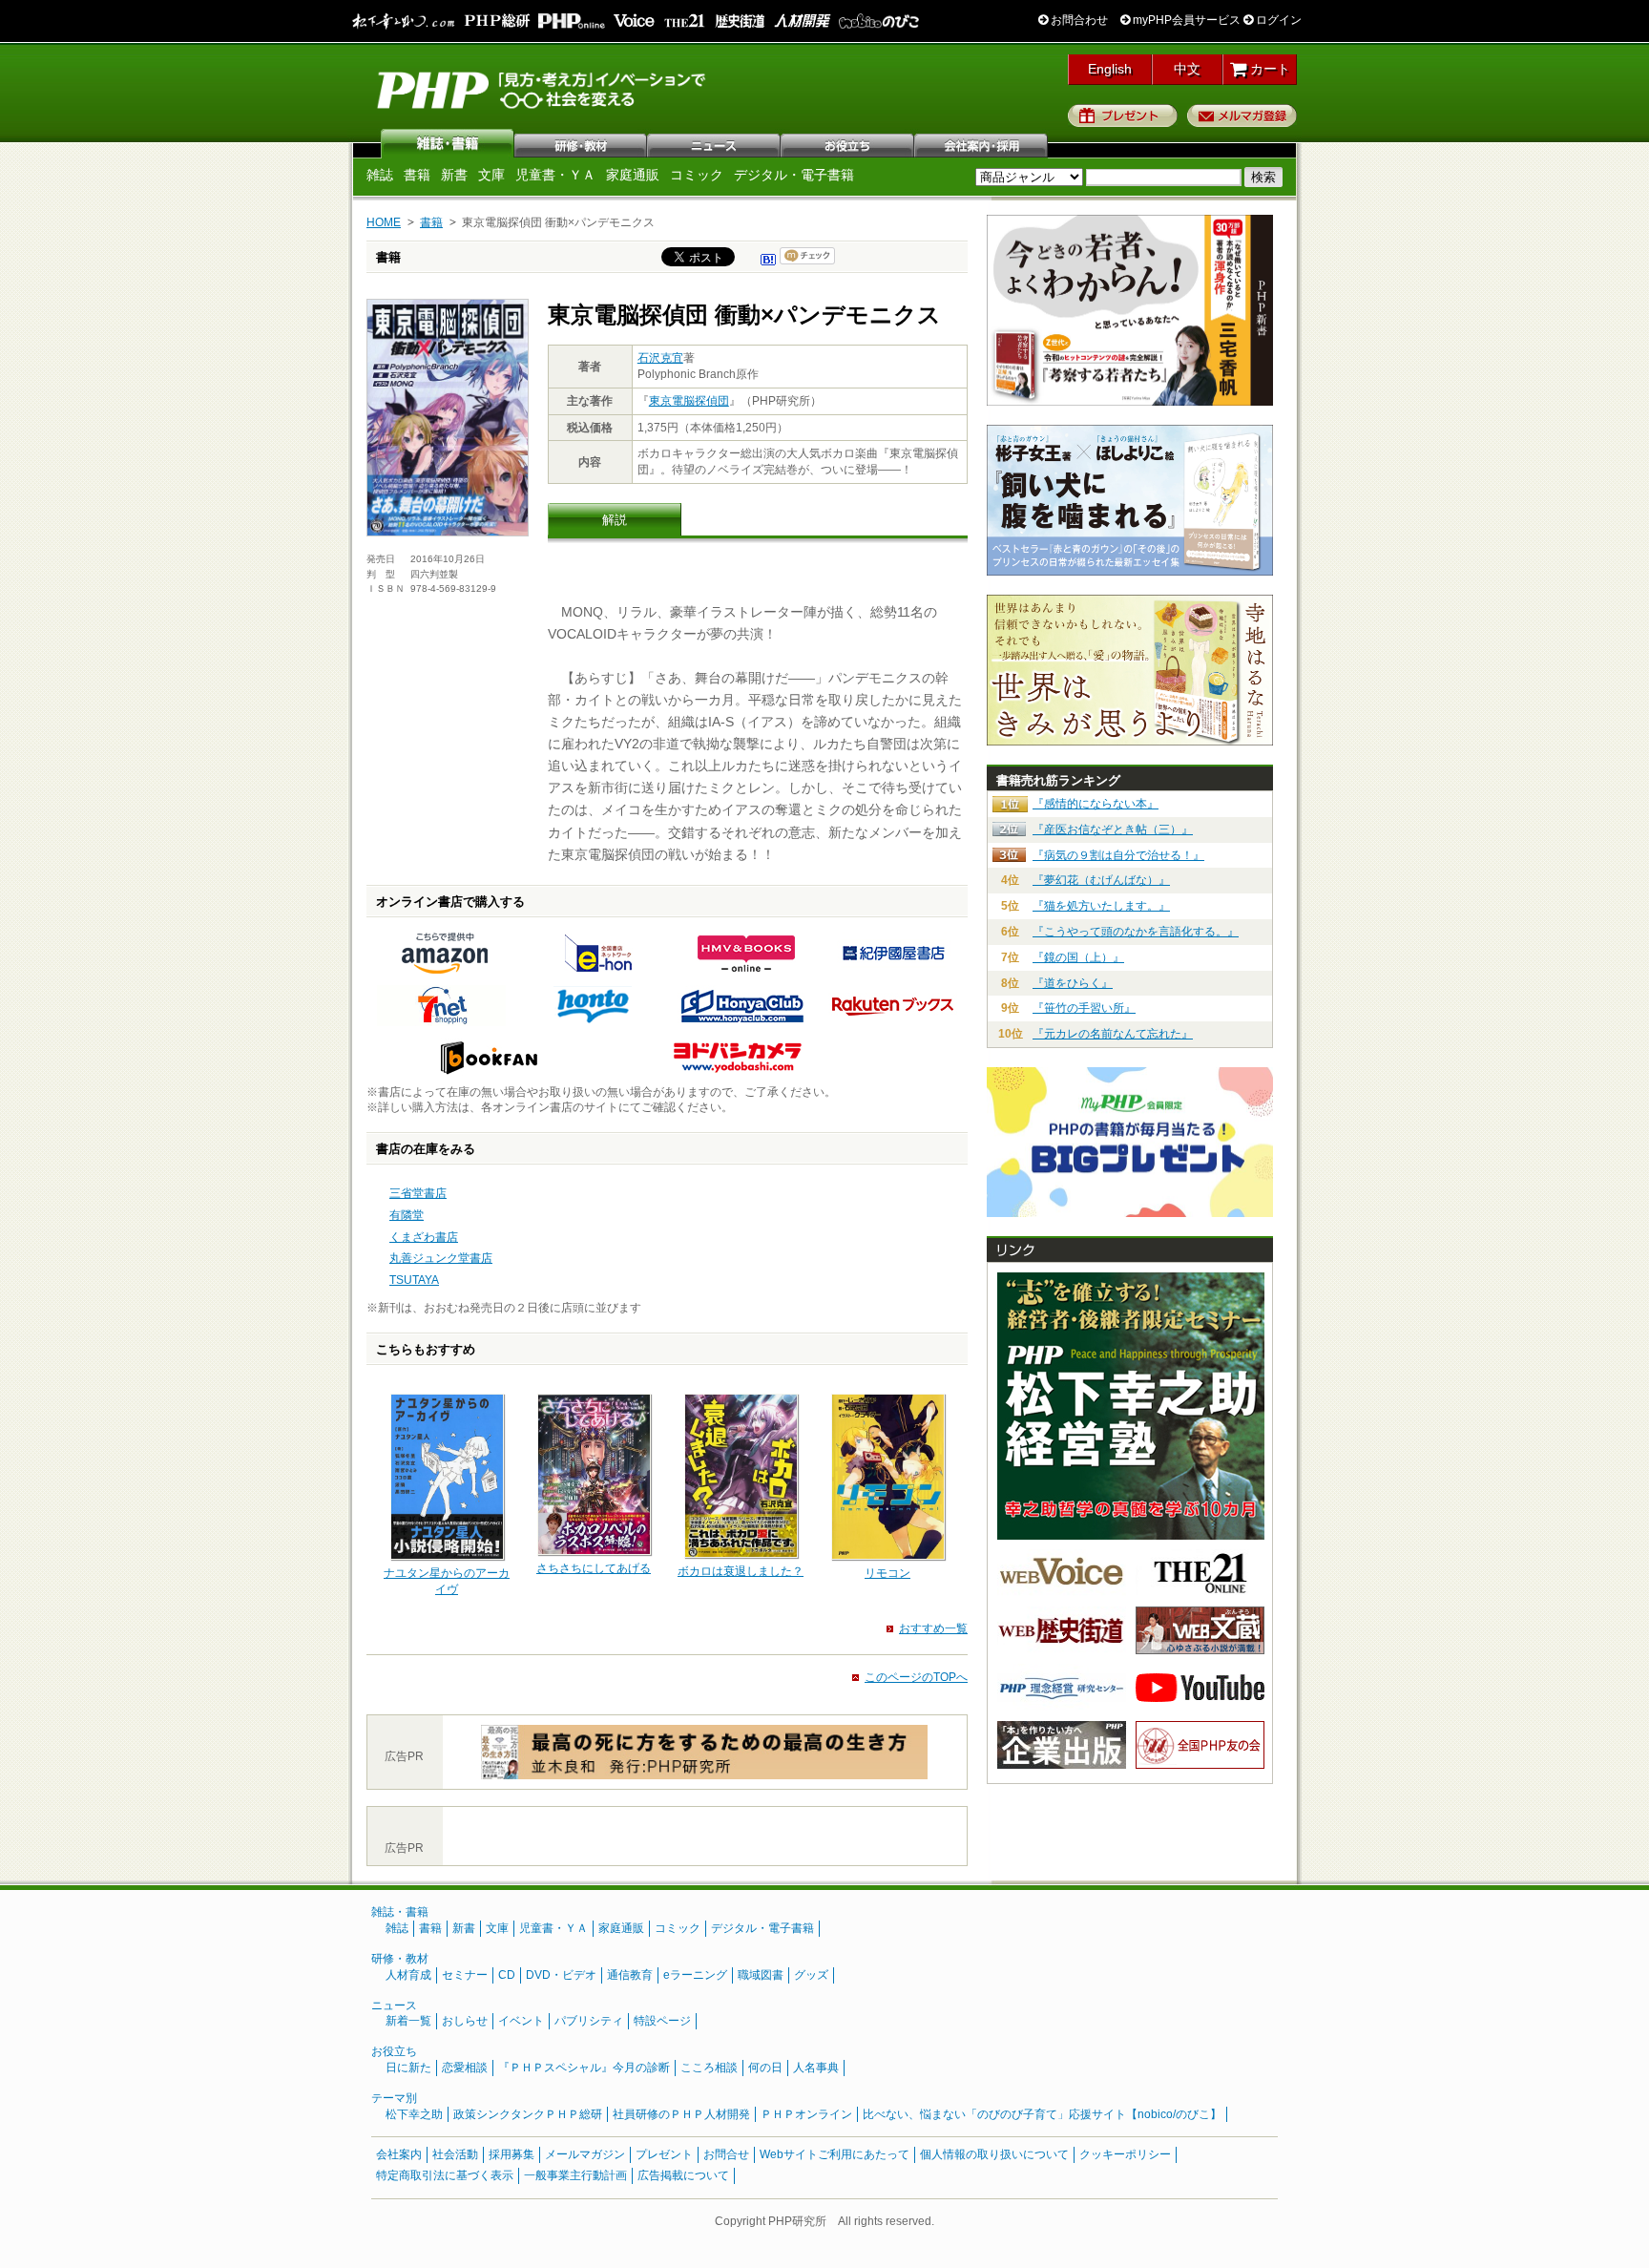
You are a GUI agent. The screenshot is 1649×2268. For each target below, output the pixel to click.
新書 (454, 175)
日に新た (408, 2068)
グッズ (811, 1975)
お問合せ (726, 2154)
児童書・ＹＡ (555, 175)
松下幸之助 (414, 2114)
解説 (615, 520)
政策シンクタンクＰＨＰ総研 (528, 2114)
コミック (697, 175)
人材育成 (408, 1975)
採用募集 (511, 2154)
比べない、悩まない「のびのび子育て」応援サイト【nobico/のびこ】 (1042, 2114)
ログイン (1277, 20)
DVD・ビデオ (561, 1975)
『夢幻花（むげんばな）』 (1101, 880)
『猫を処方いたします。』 (1101, 906)
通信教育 (630, 1975)
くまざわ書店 (424, 1237)
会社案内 (982, 143)
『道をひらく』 (1073, 983)
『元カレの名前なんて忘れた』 (1113, 1034)
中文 (1187, 69)
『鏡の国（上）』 (1078, 957)
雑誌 (448, 143)
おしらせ (465, 2021)
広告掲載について (683, 2175)
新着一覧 (408, 2021)
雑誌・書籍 (400, 1912)
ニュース (715, 143)
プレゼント (1123, 115)
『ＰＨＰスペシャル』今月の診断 (584, 2068)
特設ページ (662, 2021)
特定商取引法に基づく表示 (445, 2175)
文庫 (491, 175)
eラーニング (695, 1975)
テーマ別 (394, 2098)
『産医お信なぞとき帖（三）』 (1113, 829)
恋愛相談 (465, 2068)
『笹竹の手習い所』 (1084, 1008)
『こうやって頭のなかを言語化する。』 (1136, 932)
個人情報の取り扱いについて (994, 2154)
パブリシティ (589, 2021)
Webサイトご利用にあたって (835, 2154)
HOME (384, 222)
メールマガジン (585, 2154)
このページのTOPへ (916, 1677)
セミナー (465, 1975)
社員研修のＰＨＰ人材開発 (681, 2114)
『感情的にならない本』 (1096, 804)
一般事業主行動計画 (575, 2175)
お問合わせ (1078, 20)
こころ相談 (709, 2068)
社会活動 (455, 2154)
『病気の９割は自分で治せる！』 (1118, 855)
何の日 (765, 2068)
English (1110, 69)
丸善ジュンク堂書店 (441, 1258)
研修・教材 (581, 143)
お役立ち (848, 143)
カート (1268, 69)
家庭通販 (633, 175)
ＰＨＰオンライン (806, 2114)
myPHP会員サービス (1185, 20)
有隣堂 (407, 1215)
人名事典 (816, 2068)
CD (507, 1975)
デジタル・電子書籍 (794, 175)
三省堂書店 (418, 1193)
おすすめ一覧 (933, 1628)
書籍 (417, 175)
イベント (521, 2021)
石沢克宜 (660, 358)
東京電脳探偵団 (689, 401)
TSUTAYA (414, 1280)
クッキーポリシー (1125, 2154)
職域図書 (761, 1975)
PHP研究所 (543, 89)
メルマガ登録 (1242, 115)
